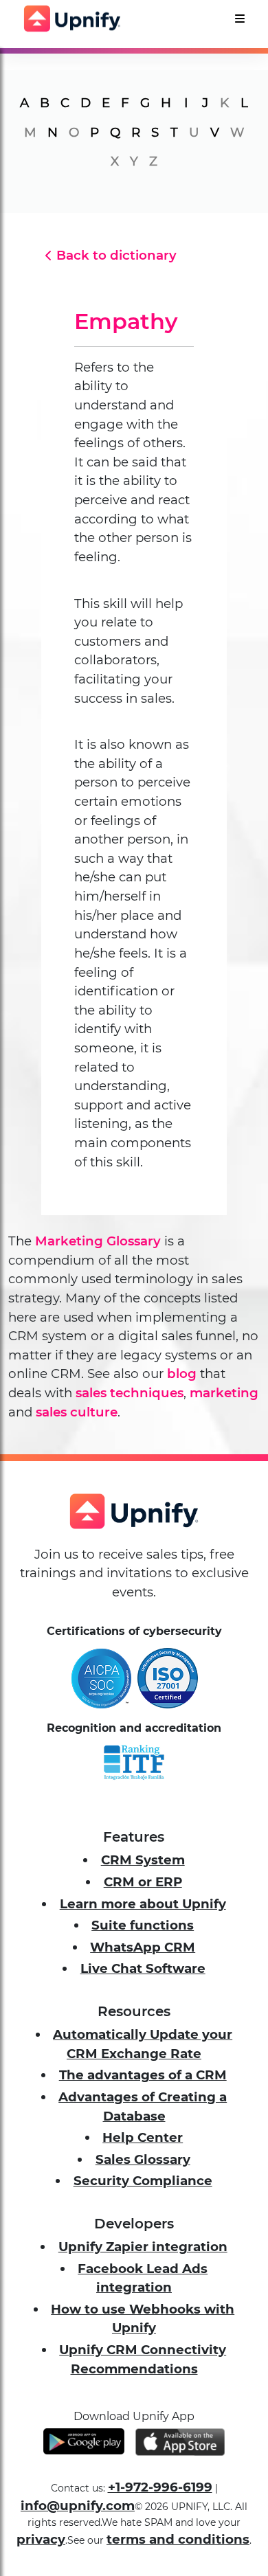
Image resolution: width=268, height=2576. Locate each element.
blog (182, 1374)
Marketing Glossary (98, 1241)
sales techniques (130, 1393)
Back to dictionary (116, 255)
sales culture (77, 1412)
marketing (224, 1393)
